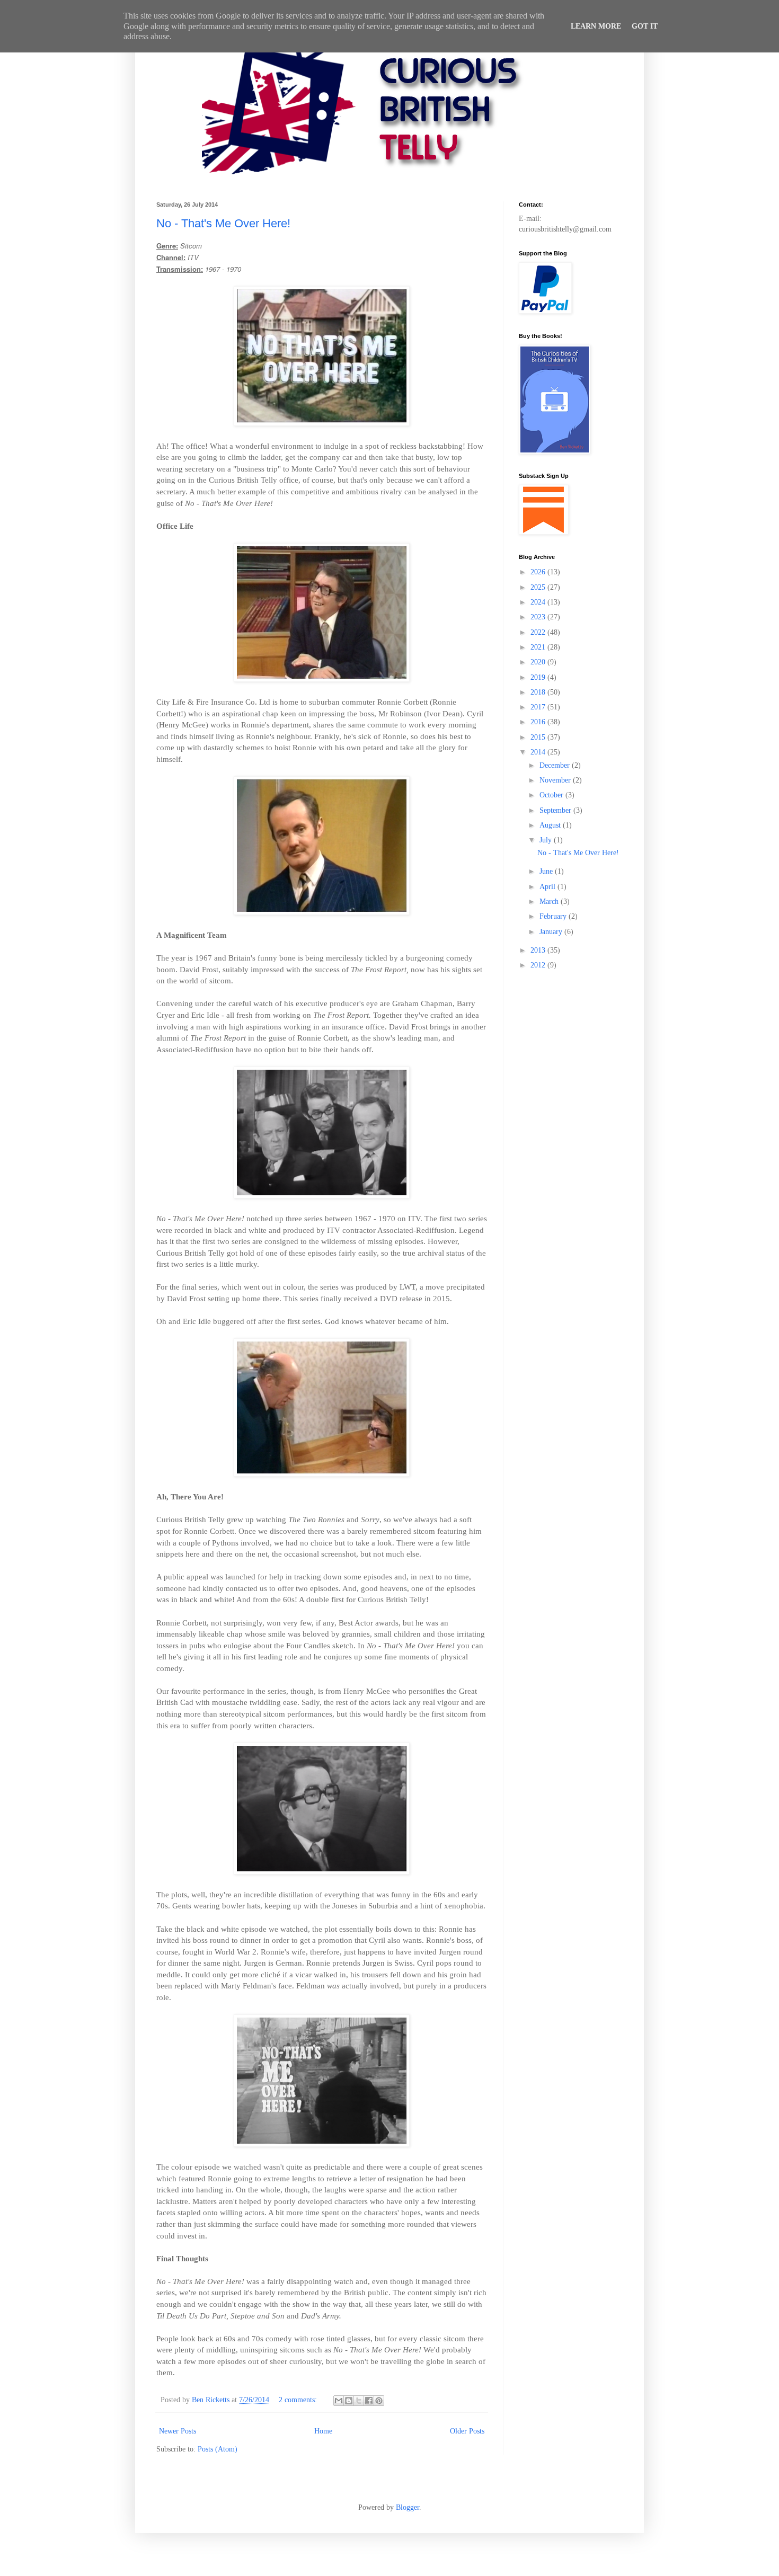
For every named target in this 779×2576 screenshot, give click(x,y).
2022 (539, 632)
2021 (539, 647)
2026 (539, 572)
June (547, 871)
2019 (539, 677)
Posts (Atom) (218, 2449)
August (551, 825)
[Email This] (339, 2401)
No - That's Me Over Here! (223, 223)
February (554, 916)
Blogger (408, 2507)
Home (323, 2431)
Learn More (596, 26)
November (556, 780)
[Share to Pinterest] (379, 2401)
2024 (539, 602)
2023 (539, 617)
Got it (645, 26)
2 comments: (299, 2400)
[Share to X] (359, 2401)
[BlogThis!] (349, 2401)
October (552, 795)
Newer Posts (178, 2431)
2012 (539, 965)
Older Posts (467, 2431)
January (552, 932)
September (556, 810)
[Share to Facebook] (369, 2401)
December (556, 765)
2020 (539, 662)
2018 (539, 692)
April (548, 887)
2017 (539, 707)
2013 (539, 950)
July (547, 840)
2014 (539, 752)
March (550, 901)
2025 (539, 587)
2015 (539, 737)
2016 (539, 722)
